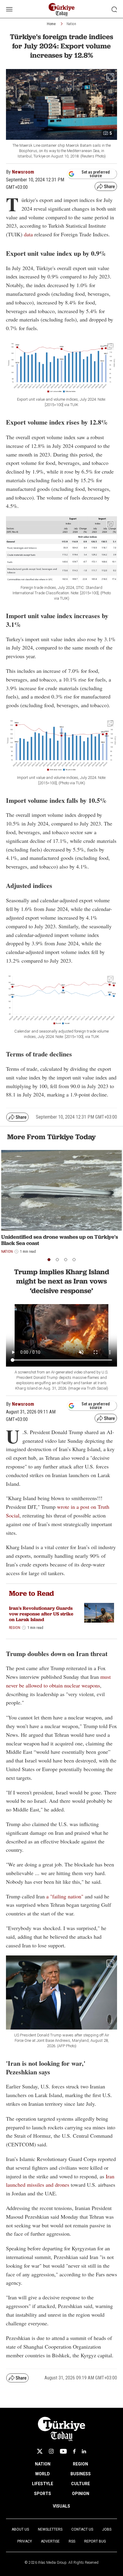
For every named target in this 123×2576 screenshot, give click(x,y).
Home (51, 24)
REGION (80, 2464)
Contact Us (82, 2529)
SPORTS (43, 2494)
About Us (20, 2529)
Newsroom (23, 172)
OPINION (81, 2494)
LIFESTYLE (43, 2484)
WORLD (43, 2474)
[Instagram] (51, 2451)
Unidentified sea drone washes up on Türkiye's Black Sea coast (60, 1240)
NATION (43, 2464)
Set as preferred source (96, 174)
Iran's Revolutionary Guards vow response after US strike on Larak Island (41, 1614)
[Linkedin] (84, 2451)
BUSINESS (81, 2474)
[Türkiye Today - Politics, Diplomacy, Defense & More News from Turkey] (62, 10)
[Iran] (99, 1613)
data (29, 234)
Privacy (25, 2541)
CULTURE (80, 2484)
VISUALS (61, 2506)
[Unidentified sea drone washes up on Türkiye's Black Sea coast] (61, 1190)
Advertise (50, 2541)
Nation (71, 24)
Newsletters (50, 2529)
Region (15, 1628)
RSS (72, 2541)
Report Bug (95, 2541)
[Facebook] (74, 2451)
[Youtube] (63, 2451)
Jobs (107, 2529)
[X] (40, 2451)
